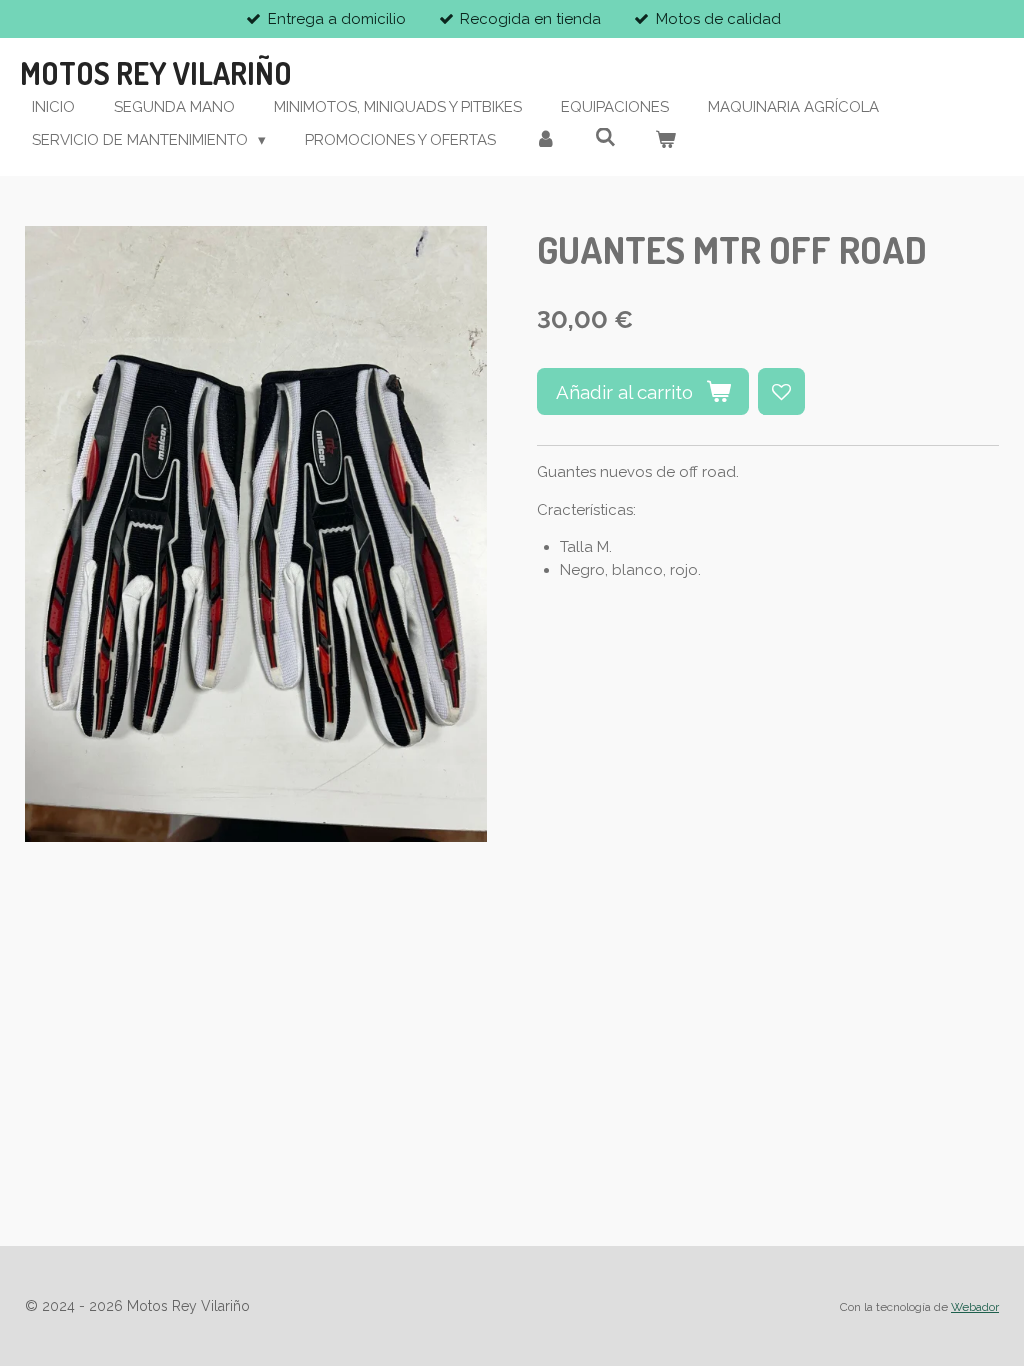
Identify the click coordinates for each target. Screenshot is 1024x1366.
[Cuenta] (545, 140)
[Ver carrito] (665, 140)
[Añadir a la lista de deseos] (781, 391)
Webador (975, 1307)
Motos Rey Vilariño (156, 73)
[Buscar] (605, 138)
